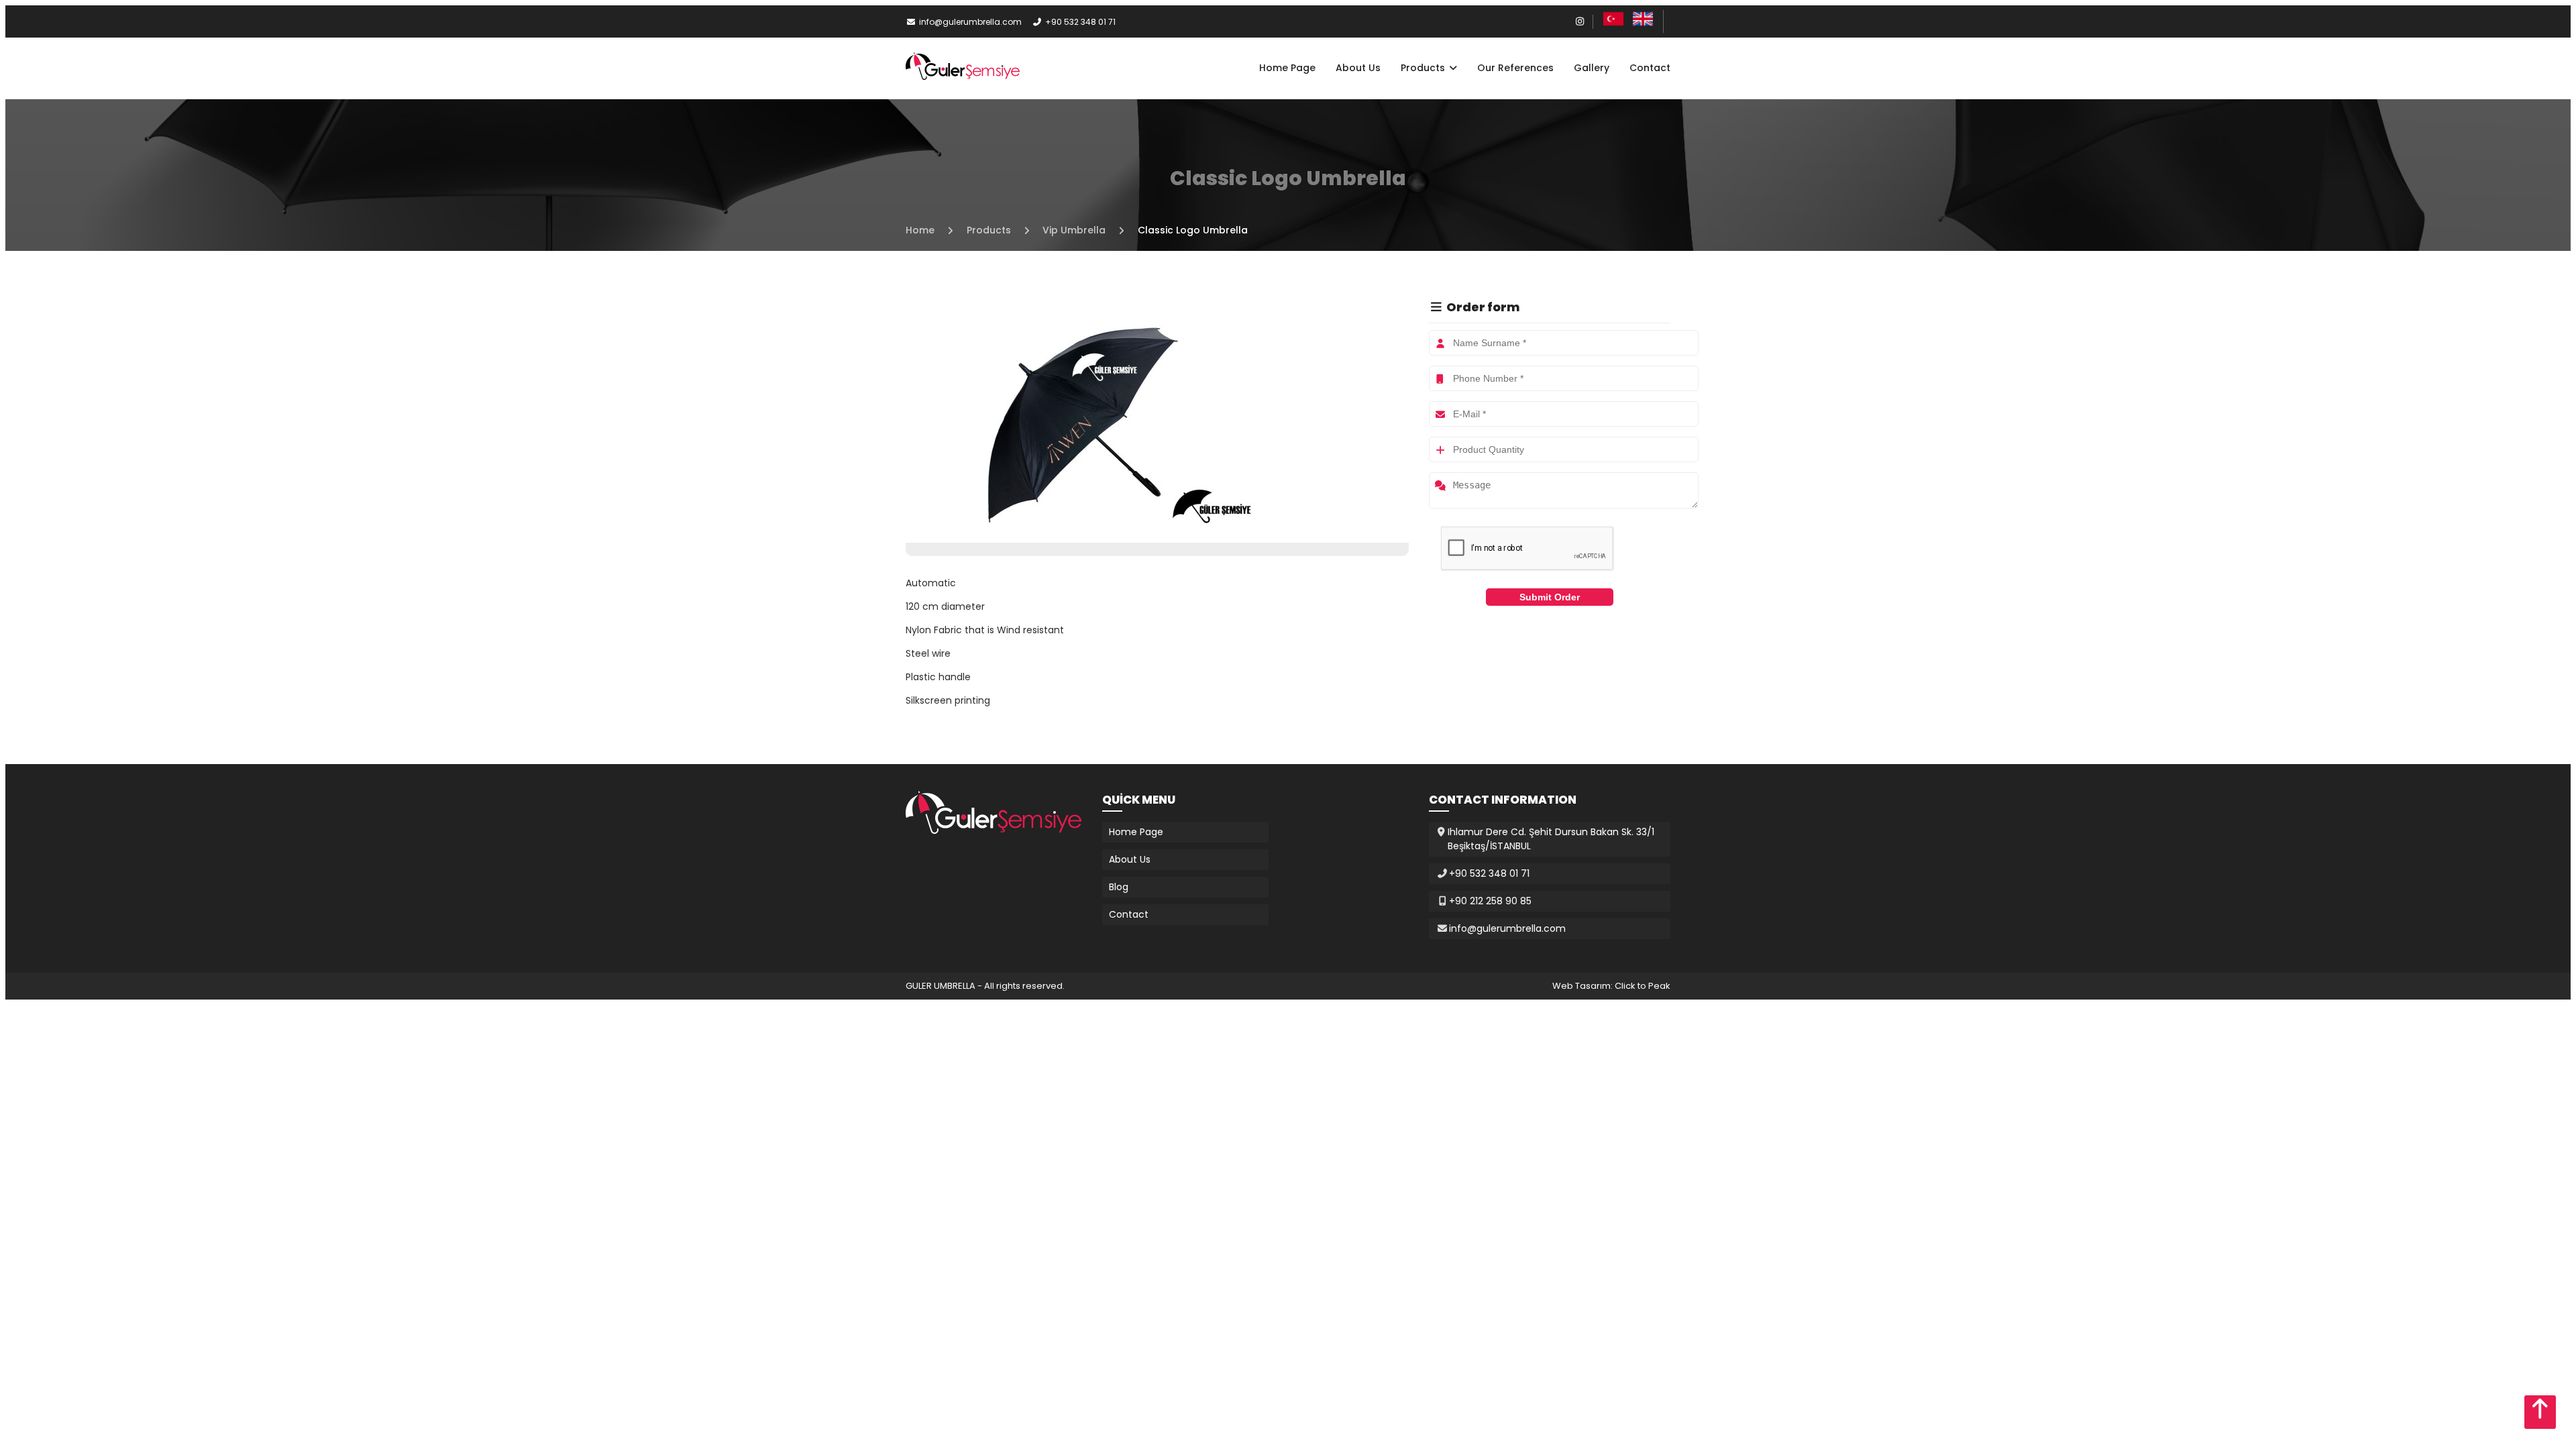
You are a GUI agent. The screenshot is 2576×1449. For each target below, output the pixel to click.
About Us (1358, 68)
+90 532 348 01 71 (1080, 22)
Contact (1650, 68)
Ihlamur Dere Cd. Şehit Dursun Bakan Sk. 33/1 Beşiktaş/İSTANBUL (1551, 839)
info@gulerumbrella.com (970, 22)
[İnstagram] (1580, 21)
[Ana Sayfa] (963, 76)
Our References (1515, 68)
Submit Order (1550, 597)
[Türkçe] (1613, 25)
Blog (1119, 887)
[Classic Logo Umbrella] (1087, 535)
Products (1424, 68)
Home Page (1287, 68)
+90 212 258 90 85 (1490, 901)
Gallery (1592, 68)
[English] (1643, 25)
